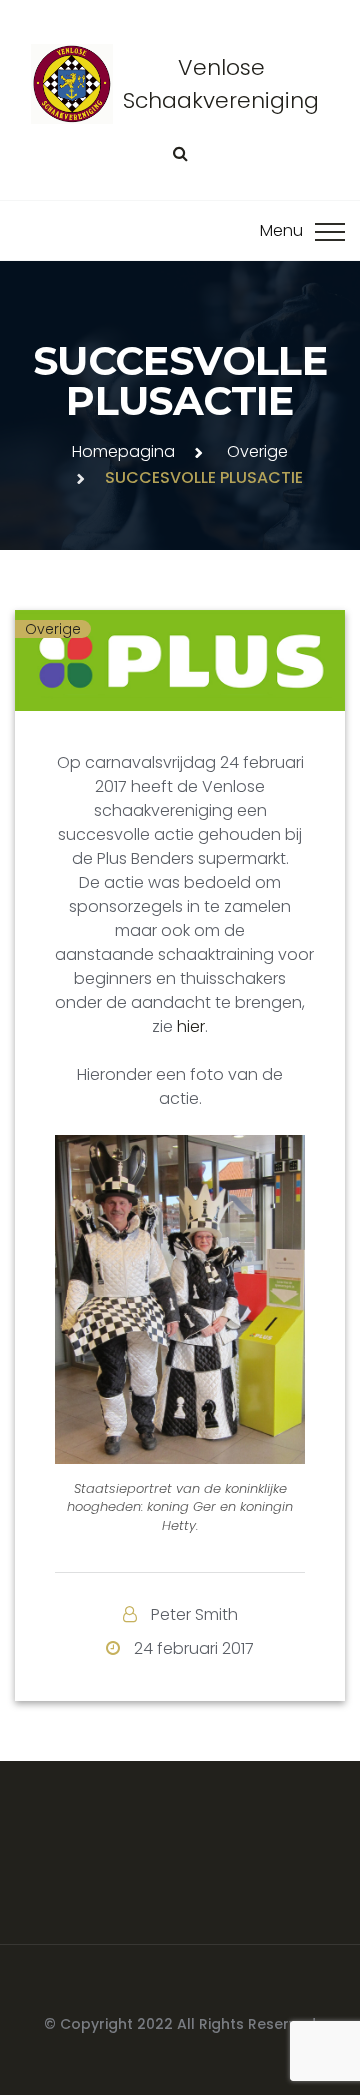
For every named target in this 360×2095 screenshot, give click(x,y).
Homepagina (123, 451)
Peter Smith (194, 1614)
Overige (257, 451)
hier (191, 1026)
